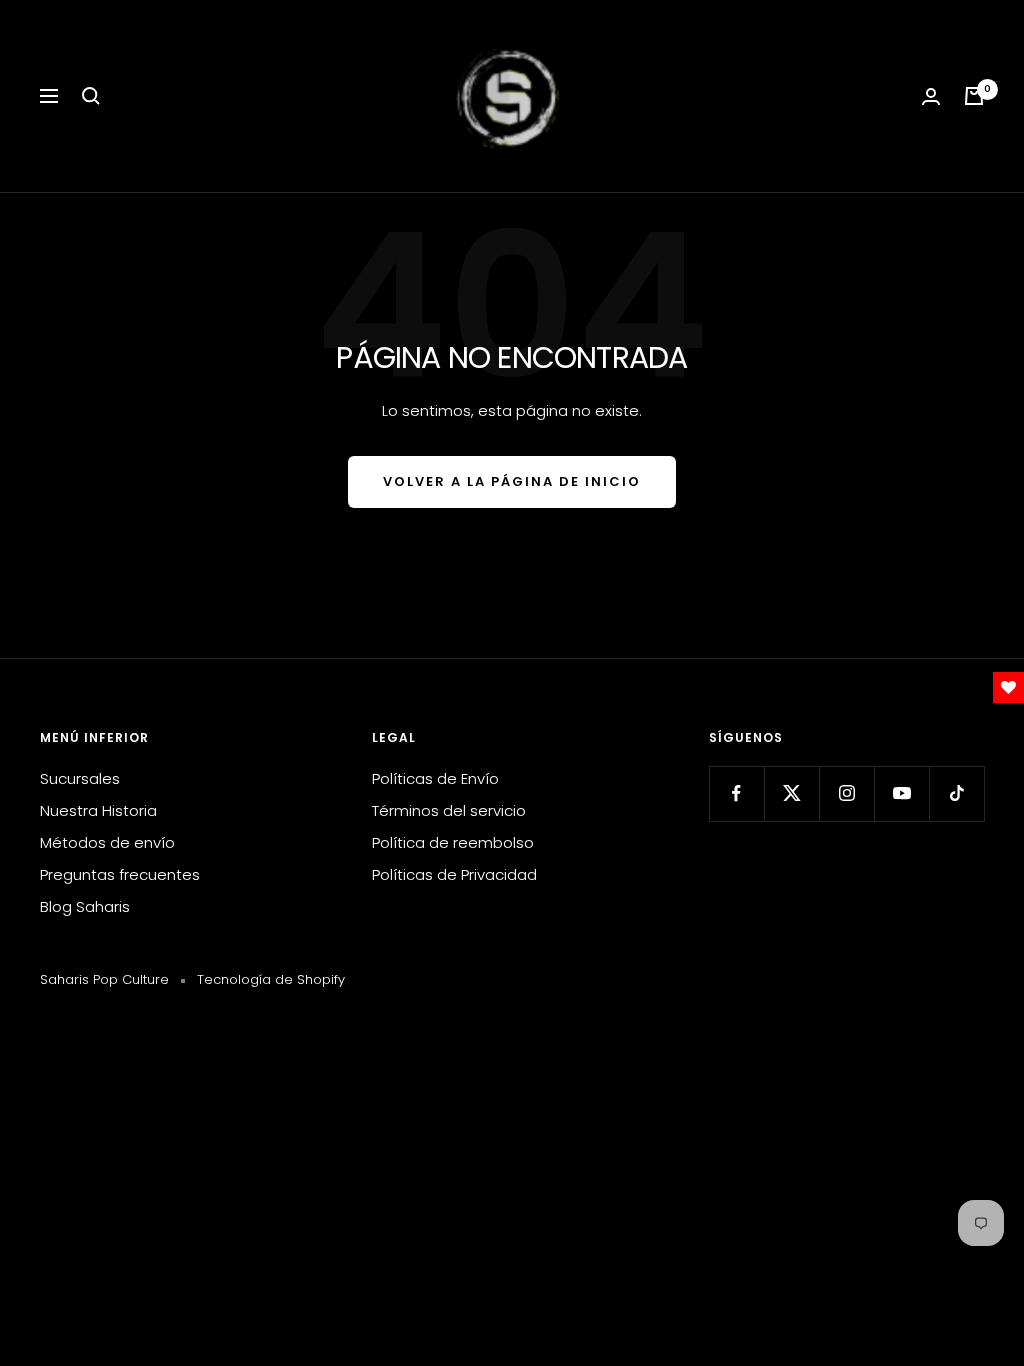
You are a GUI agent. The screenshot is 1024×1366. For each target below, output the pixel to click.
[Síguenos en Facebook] (736, 793)
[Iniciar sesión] (931, 96)
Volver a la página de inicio (512, 481)
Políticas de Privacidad (454, 874)
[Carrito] (974, 96)
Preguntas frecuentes (120, 874)
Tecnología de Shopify (271, 979)
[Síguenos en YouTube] (901, 793)
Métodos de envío (107, 842)
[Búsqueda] (91, 96)
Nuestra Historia (98, 810)
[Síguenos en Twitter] (791, 793)
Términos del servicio (449, 810)
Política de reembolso (453, 842)
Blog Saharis (85, 906)
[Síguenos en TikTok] (956, 793)
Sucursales (80, 778)
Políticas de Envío (435, 778)
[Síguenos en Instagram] (846, 793)
